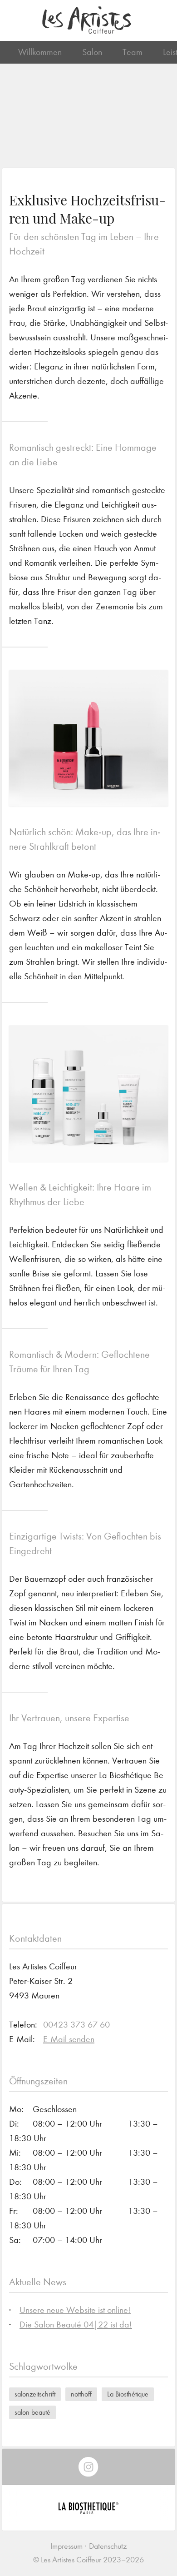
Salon (92, 52)
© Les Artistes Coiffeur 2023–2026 (88, 2560)
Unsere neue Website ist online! (75, 2310)
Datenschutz (108, 2546)
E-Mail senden (69, 2039)
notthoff (81, 2394)
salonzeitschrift (35, 2394)
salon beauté (32, 2412)
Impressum (66, 2546)
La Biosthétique (128, 2394)
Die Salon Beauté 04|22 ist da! (76, 2324)
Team (133, 52)
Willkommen (40, 52)
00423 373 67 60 (76, 2025)
